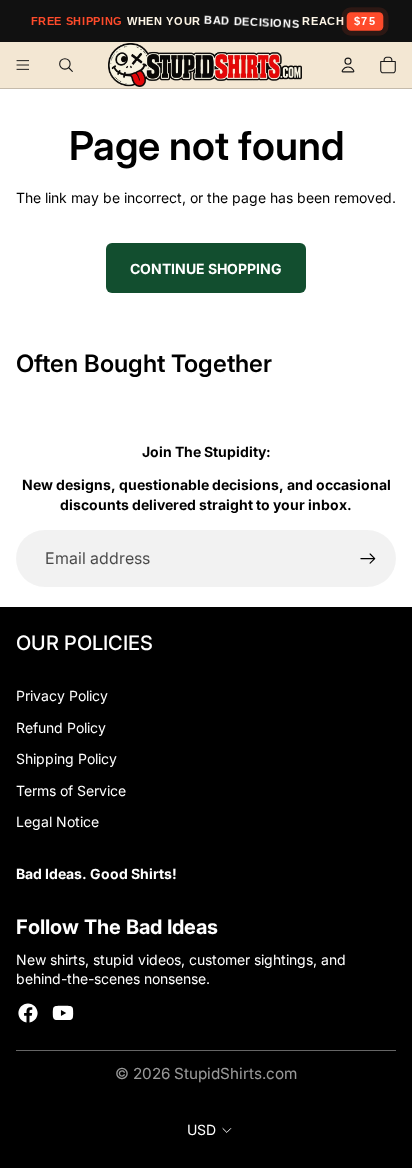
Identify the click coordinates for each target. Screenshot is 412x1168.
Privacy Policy (62, 695)
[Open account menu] (348, 65)
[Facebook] (28, 1013)
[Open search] (66, 65)
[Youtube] (63, 1013)
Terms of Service (71, 790)
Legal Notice (57, 821)
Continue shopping (206, 268)
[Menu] (23, 65)
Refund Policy (61, 727)
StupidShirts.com (235, 1073)
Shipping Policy (66, 758)
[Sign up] (368, 558)
